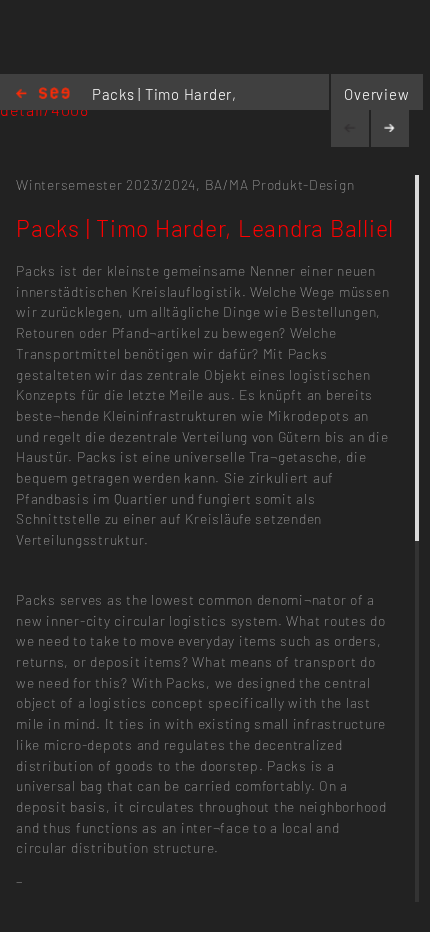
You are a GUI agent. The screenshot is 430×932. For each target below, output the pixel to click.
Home (43, 94)
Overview (376, 94)
